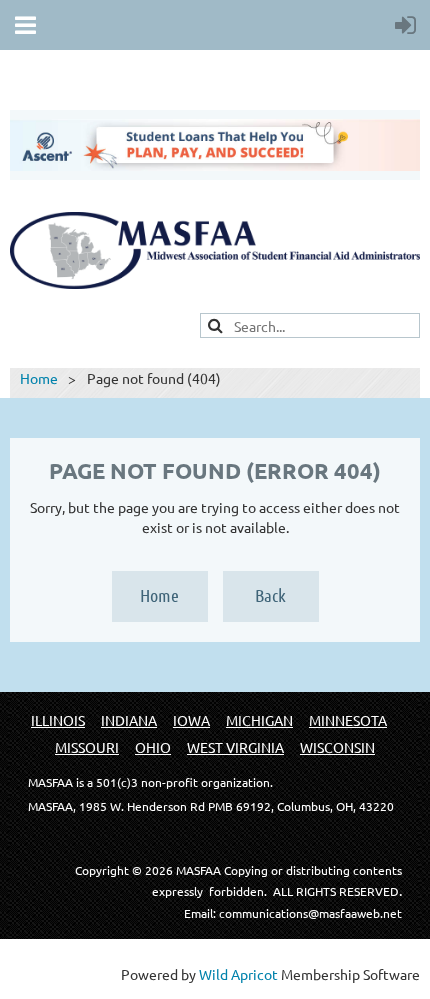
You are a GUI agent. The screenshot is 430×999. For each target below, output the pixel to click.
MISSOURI (87, 747)
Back (270, 595)
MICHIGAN (259, 720)
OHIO (153, 747)
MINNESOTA (348, 720)
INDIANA (129, 720)
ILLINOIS (58, 720)
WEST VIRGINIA (235, 747)
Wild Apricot (238, 974)
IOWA (191, 720)
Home (39, 378)
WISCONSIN (337, 747)
